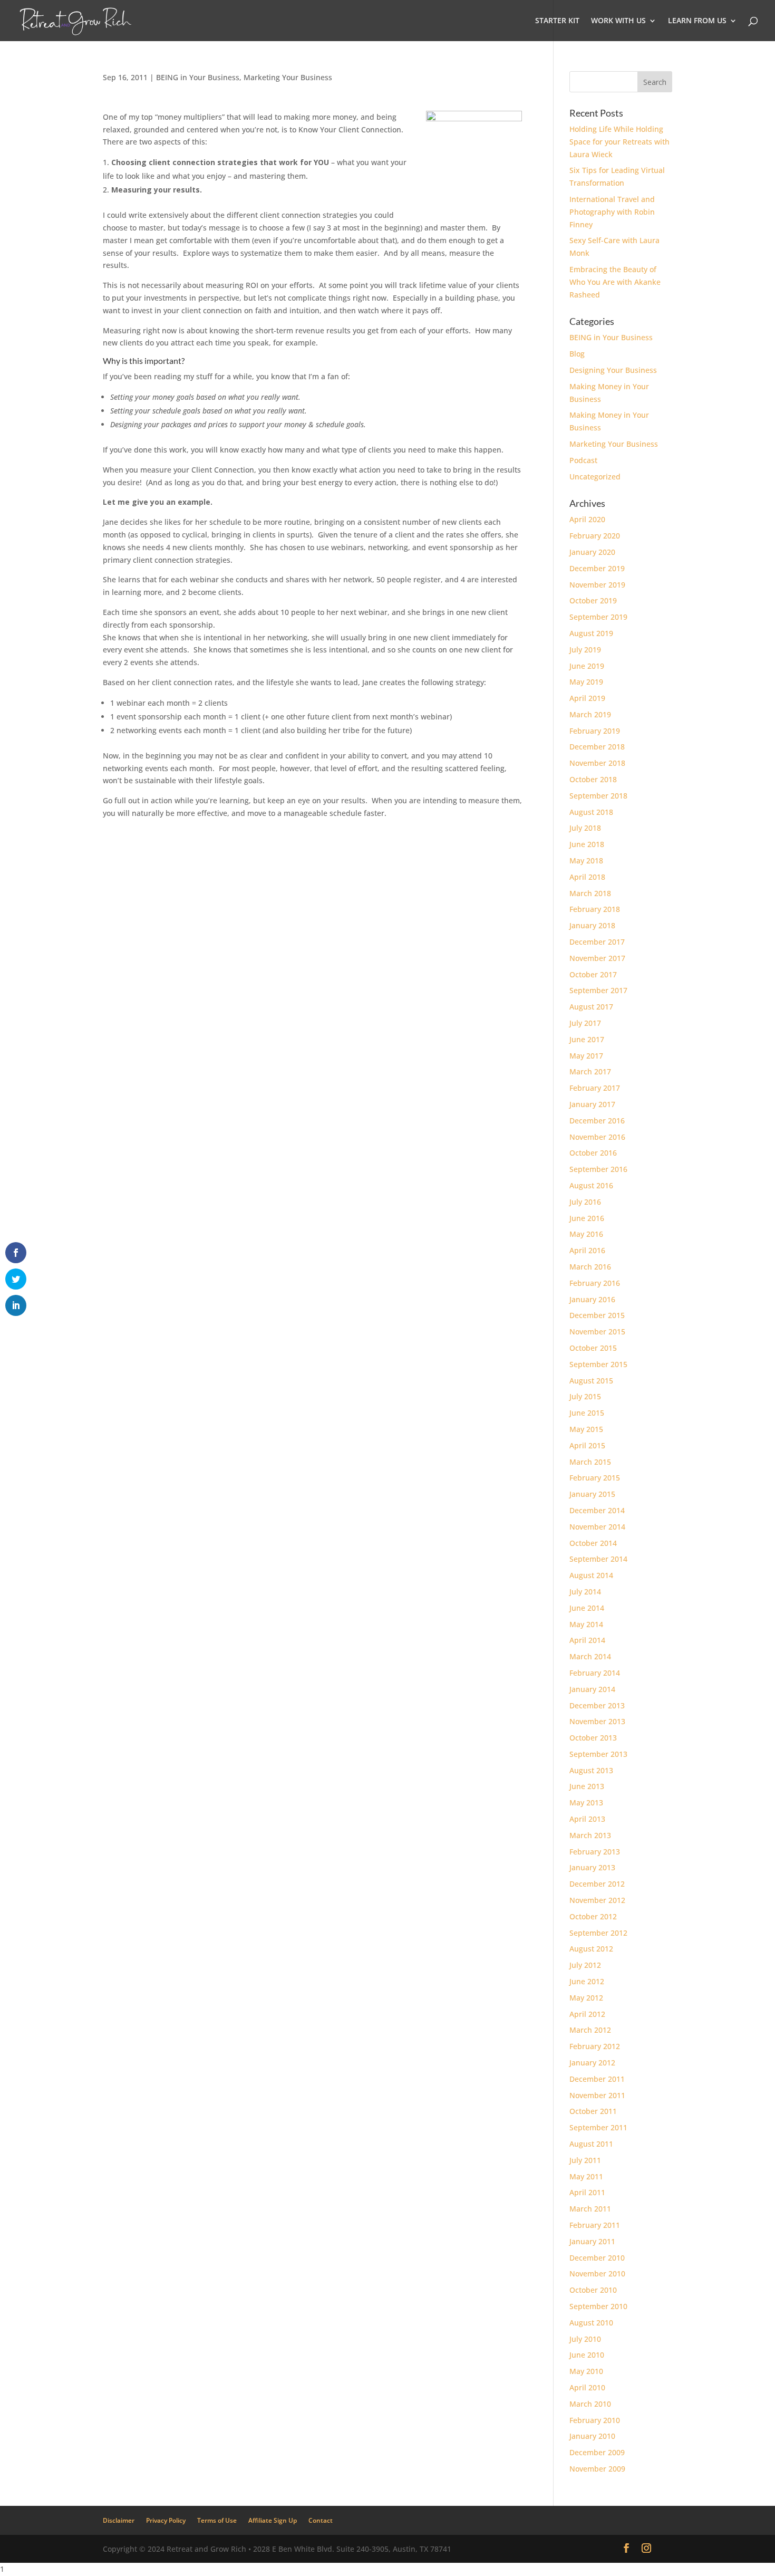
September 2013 (598, 1754)
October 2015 (593, 1348)
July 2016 (585, 1202)
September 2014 (598, 1559)
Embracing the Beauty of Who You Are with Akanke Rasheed (615, 282)
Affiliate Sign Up (273, 2520)
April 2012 (587, 2014)
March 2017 (590, 1071)
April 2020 (587, 519)
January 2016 (592, 1299)
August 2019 (591, 633)
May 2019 (586, 682)
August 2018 (591, 812)
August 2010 (591, 2323)
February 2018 (595, 909)
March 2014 (590, 1656)
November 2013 (597, 1721)
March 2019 (590, 714)
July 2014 (585, 1592)
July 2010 (585, 2339)
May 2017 (586, 1056)
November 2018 (597, 763)
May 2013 (586, 1803)
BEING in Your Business (198, 77)
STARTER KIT (557, 21)
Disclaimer (119, 2520)
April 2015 (587, 1445)
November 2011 (597, 2095)
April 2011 (587, 2192)
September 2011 (598, 2127)
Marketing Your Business (288, 77)
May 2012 (586, 1998)
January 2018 (592, 925)
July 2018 (585, 828)
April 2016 (587, 1250)
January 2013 (592, 1867)
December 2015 (597, 1315)
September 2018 (598, 796)
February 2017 (595, 1088)
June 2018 (587, 844)
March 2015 (590, 1462)
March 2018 (590, 893)
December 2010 (597, 2258)
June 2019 (587, 666)
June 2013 (587, 1786)
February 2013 (595, 1852)
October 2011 (593, 2111)
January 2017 (592, 1104)
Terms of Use (217, 2520)
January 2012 (592, 2063)
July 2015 (585, 1396)
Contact (321, 2520)
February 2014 (595, 1673)
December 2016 (597, 1121)
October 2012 (593, 1916)
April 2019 (587, 698)
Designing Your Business (613, 370)
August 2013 (591, 1770)
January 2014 (592, 1689)
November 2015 (597, 1332)
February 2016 (595, 1283)
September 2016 (598, 1169)
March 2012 (590, 2030)
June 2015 (587, 1413)
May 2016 (586, 1234)
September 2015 (598, 1364)
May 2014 (586, 1624)
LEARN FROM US (697, 21)
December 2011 (597, 2079)
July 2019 (585, 650)
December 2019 (597, 568)
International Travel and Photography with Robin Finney (612, 212)
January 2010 (592, 2436)
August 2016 (591, 1185)
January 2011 (592, 2241)
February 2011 (595, 2225)
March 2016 (590, 1267)
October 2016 (593, 1153)
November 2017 (597, 958)
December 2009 (597, 2452)
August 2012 (591, 1949)
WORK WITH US (618, 21)
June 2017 (587, 1039)
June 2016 (587, 1218)
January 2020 (592, 552)
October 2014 (593, 1543)
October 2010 (593, 2290)
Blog (577, 354)
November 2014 (597, 1527)
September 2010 (598, 2306)
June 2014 (587, 1608)
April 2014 (587, 1640)
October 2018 (593, 779)
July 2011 (585, 2160)
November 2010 (597, 2274)
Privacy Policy (166, 2520)
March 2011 (590, 2209)
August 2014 (591, 1575)
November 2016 (597, 1137)
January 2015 (592, 1494)
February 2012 (595, 2046)
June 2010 (587, 2355)
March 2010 (590, 2404)
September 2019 (598, 617)
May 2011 (586, 2176)
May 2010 (586, 2371)
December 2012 (597, 1884)
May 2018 (586, 861)
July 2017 (585, 1023)
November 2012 (597, 1900)
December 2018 (597, 747)
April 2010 (587, 2387)
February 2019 (595, 731)
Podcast (583, 460)
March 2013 (590, 1835)
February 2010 (595, 2420)
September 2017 (598, 990)
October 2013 (593, 1738)
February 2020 (595, 536)
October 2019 (593, 600)
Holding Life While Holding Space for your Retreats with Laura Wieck (619, 142)
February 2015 (595, 1478)
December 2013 (597, 1705)
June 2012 (587, 1981)
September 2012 (598, 1933)
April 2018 (587, 877)
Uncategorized (595, 477)
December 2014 (597, 1510)
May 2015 (586, 1429)
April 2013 (587, 1819)
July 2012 (585, 1965)
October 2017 (593, 974)
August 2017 (591, 1007)
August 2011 (591, 2144)
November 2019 (597, 585)
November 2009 (597, 2469)
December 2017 (597, 942)
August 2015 (591, 1381)
